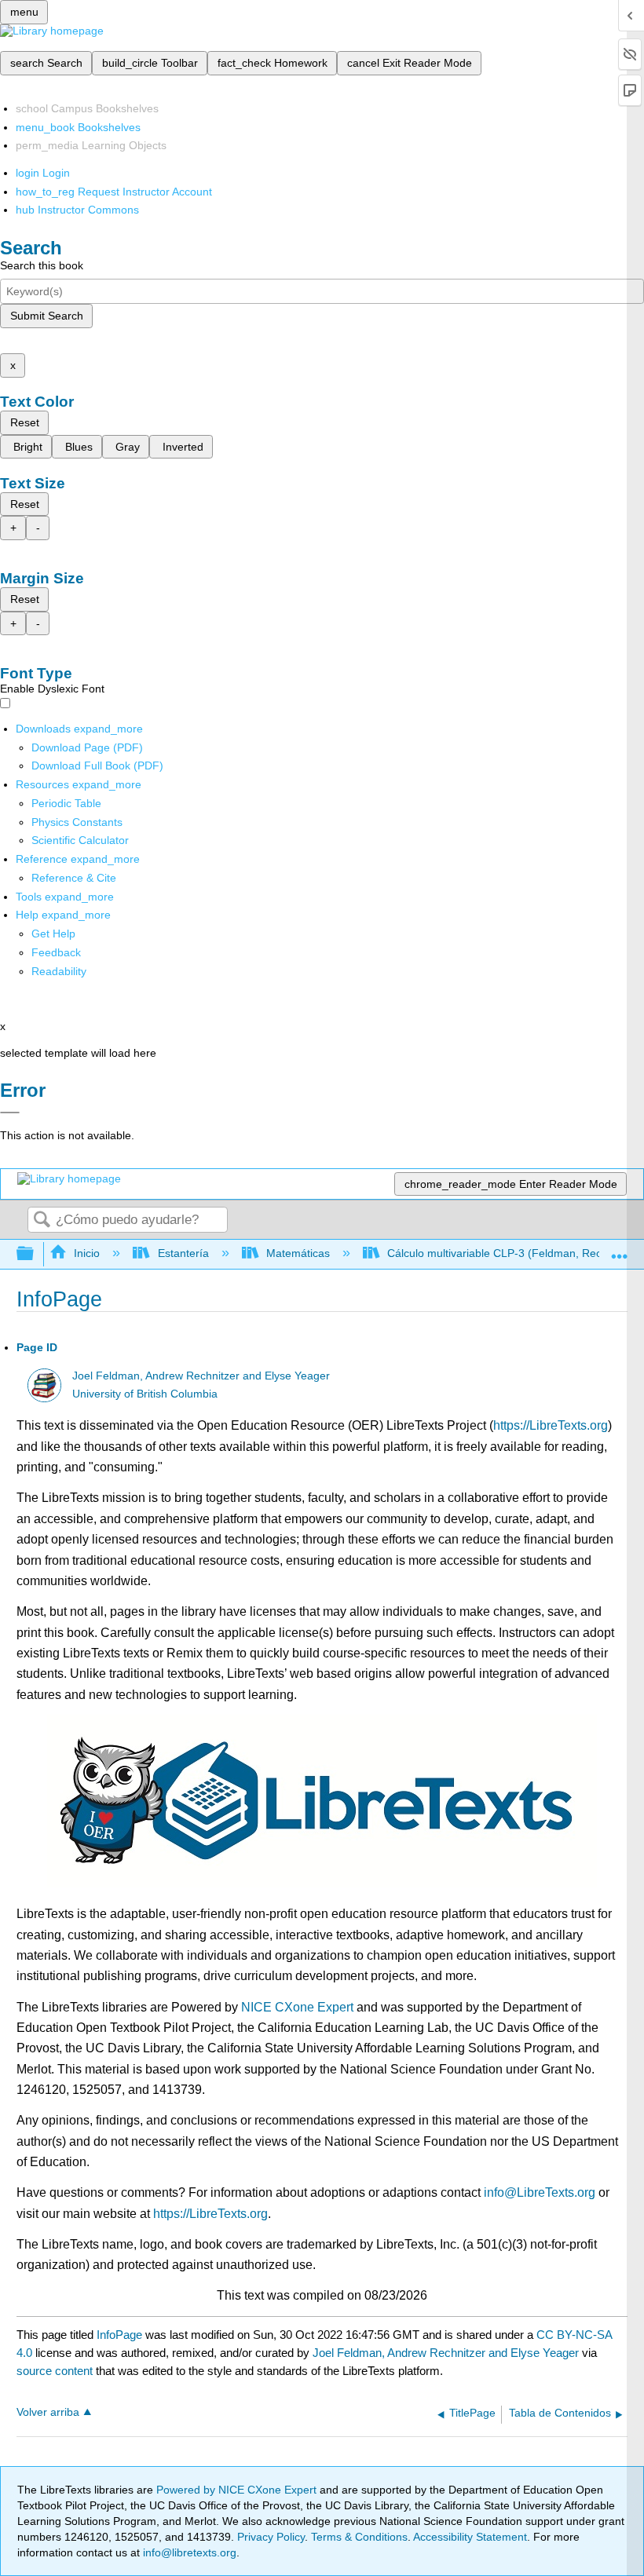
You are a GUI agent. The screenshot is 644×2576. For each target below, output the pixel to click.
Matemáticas (298, 1253)
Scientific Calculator (80, 840)
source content (55, 2371)
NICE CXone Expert (297, 2007)
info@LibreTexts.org (540, 2192)
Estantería (183, 1253)
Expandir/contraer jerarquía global (35, 1254)
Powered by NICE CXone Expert (238, 2490)
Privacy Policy (271, 2537)
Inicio (87, 1253)
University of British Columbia (145, 1394)
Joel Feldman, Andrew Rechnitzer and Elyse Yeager (201, 1376)
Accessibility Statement (470, 2537)
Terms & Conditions (359, 2537)
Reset (25, 422)
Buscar (42, 1220)
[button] (56, 952)
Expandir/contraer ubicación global (620, 1250)
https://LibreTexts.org (551, 1425)
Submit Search (47, 316)
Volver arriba (48, 2412)
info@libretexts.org (188, 2552)
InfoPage (119, 2335)
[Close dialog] (10, 1113)
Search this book (42, 265)
